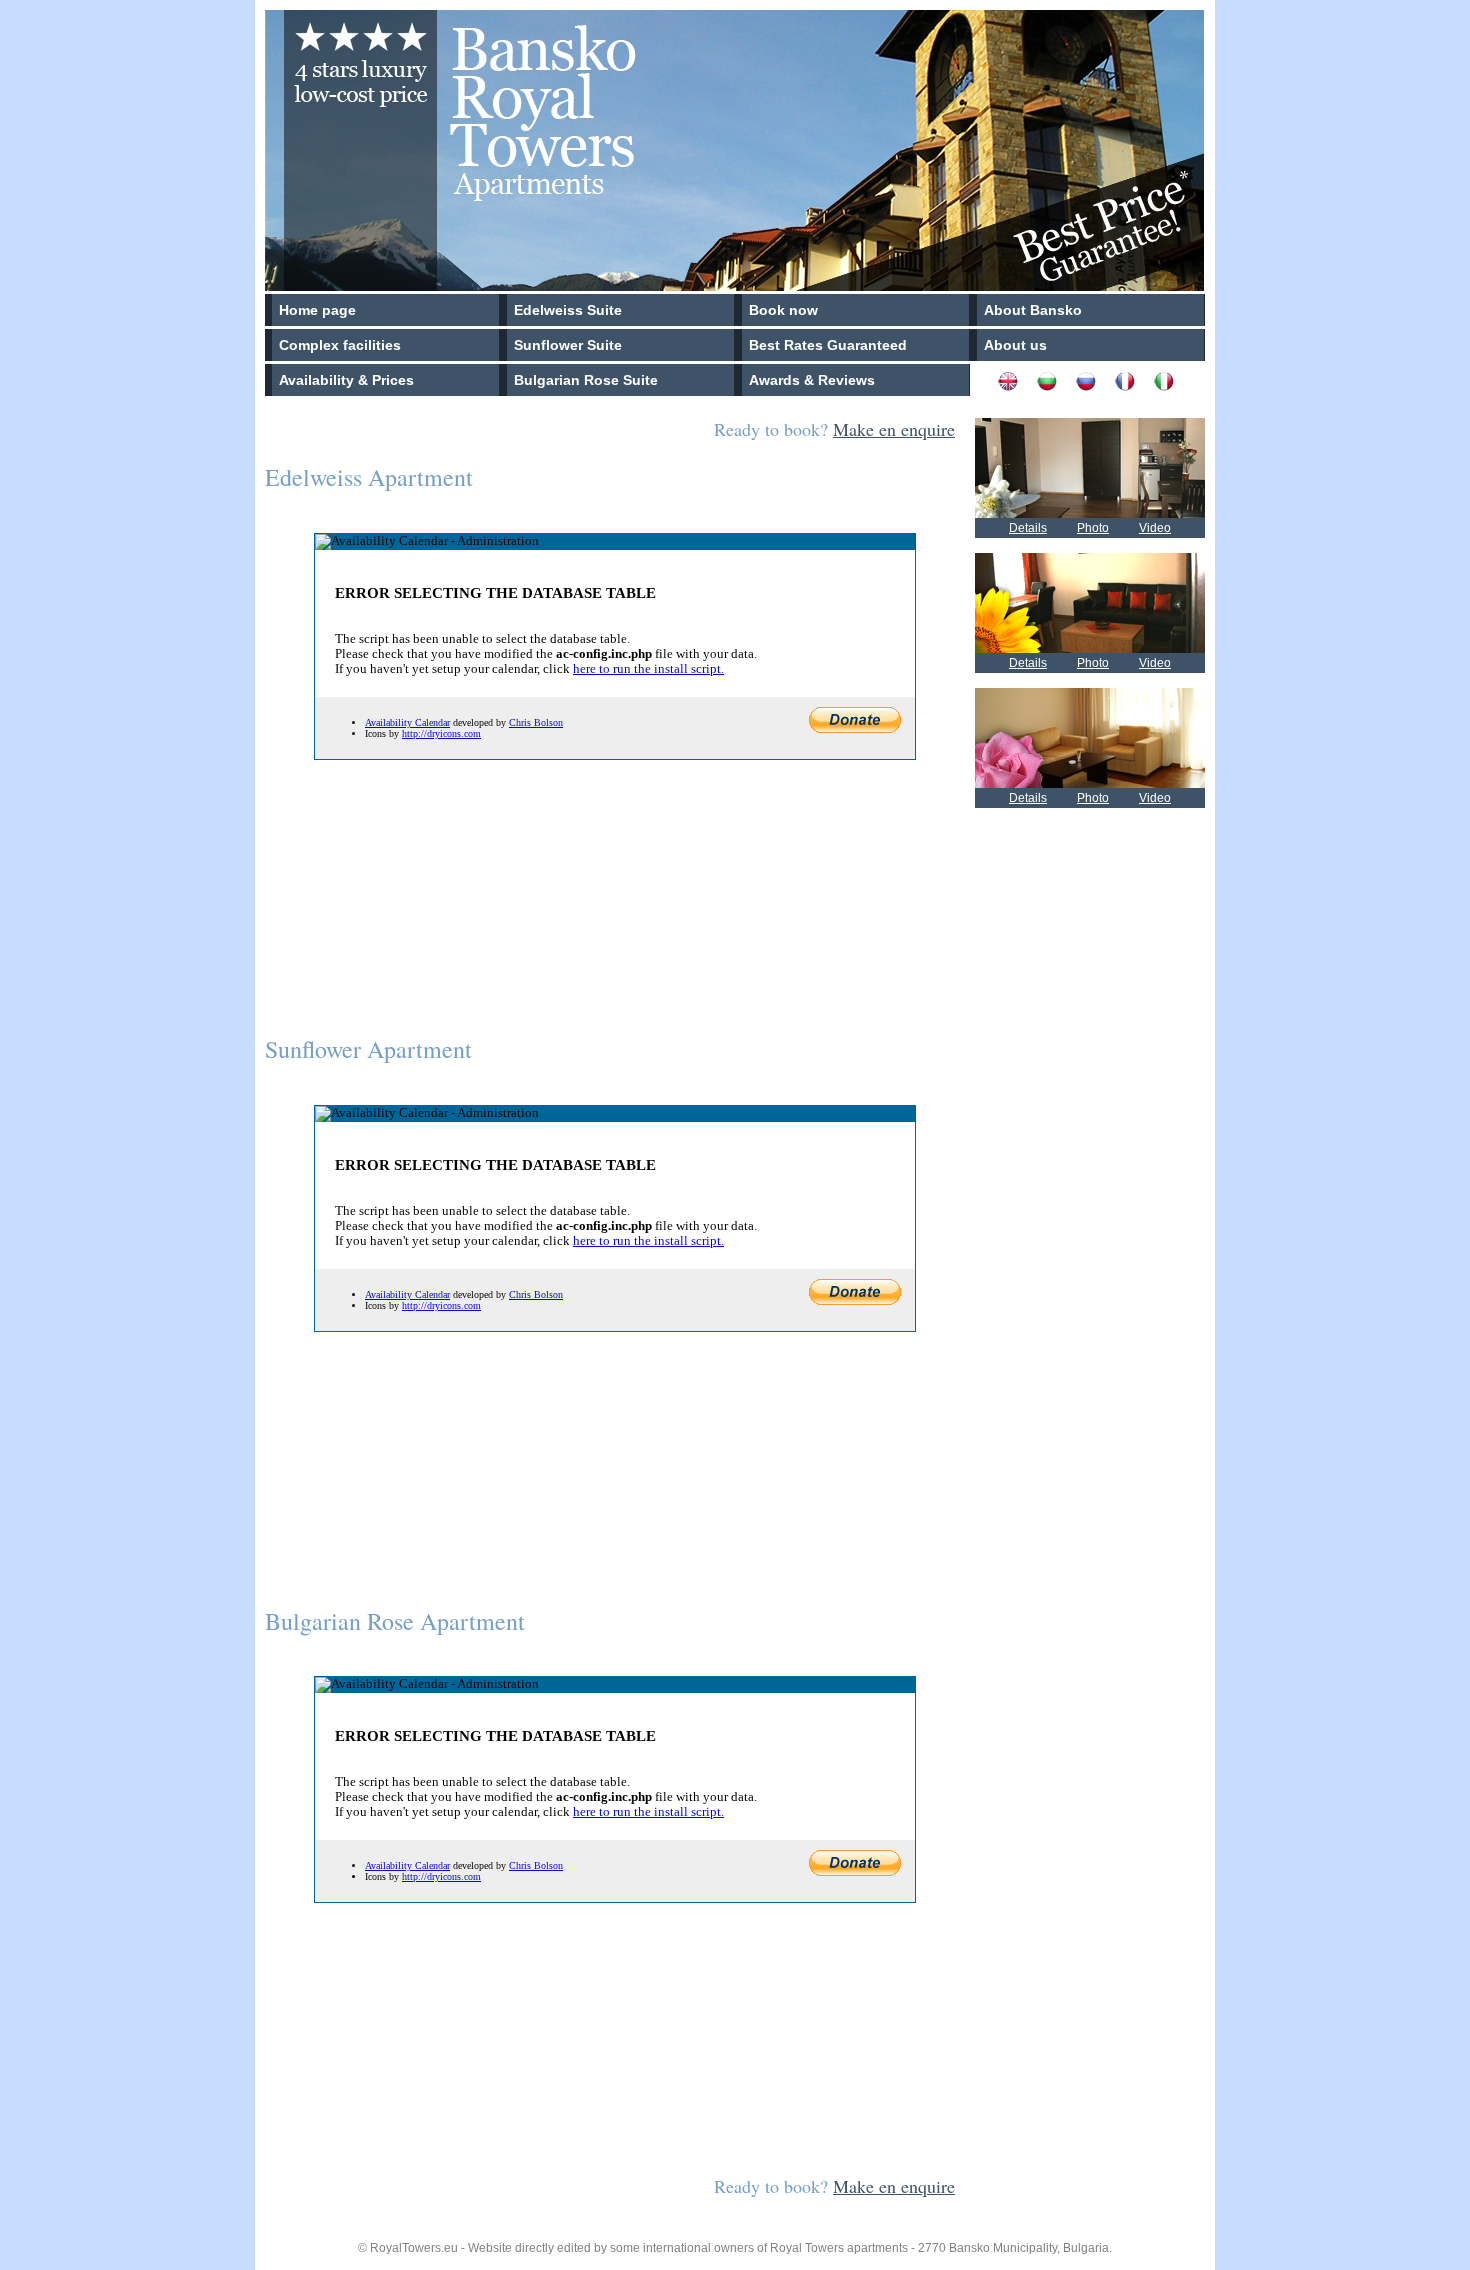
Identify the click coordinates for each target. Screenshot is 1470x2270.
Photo (1093, 528)
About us (1015, 345)
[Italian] (1171, 386)
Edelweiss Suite (568, 310)
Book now (783, 310)
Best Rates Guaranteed (828, 345)
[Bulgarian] (1054, 386)
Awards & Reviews (812, 380)
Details (1028, 528)
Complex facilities (340, 345)
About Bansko (1033, 310)
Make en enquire (894, 429)
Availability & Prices (346, 380)
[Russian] (1093, 386)
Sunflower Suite (568, 345)
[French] (1132, 386)
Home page (317, 310)
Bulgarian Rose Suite (586, 380)
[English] (1015, 386)
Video (1155, 528)
